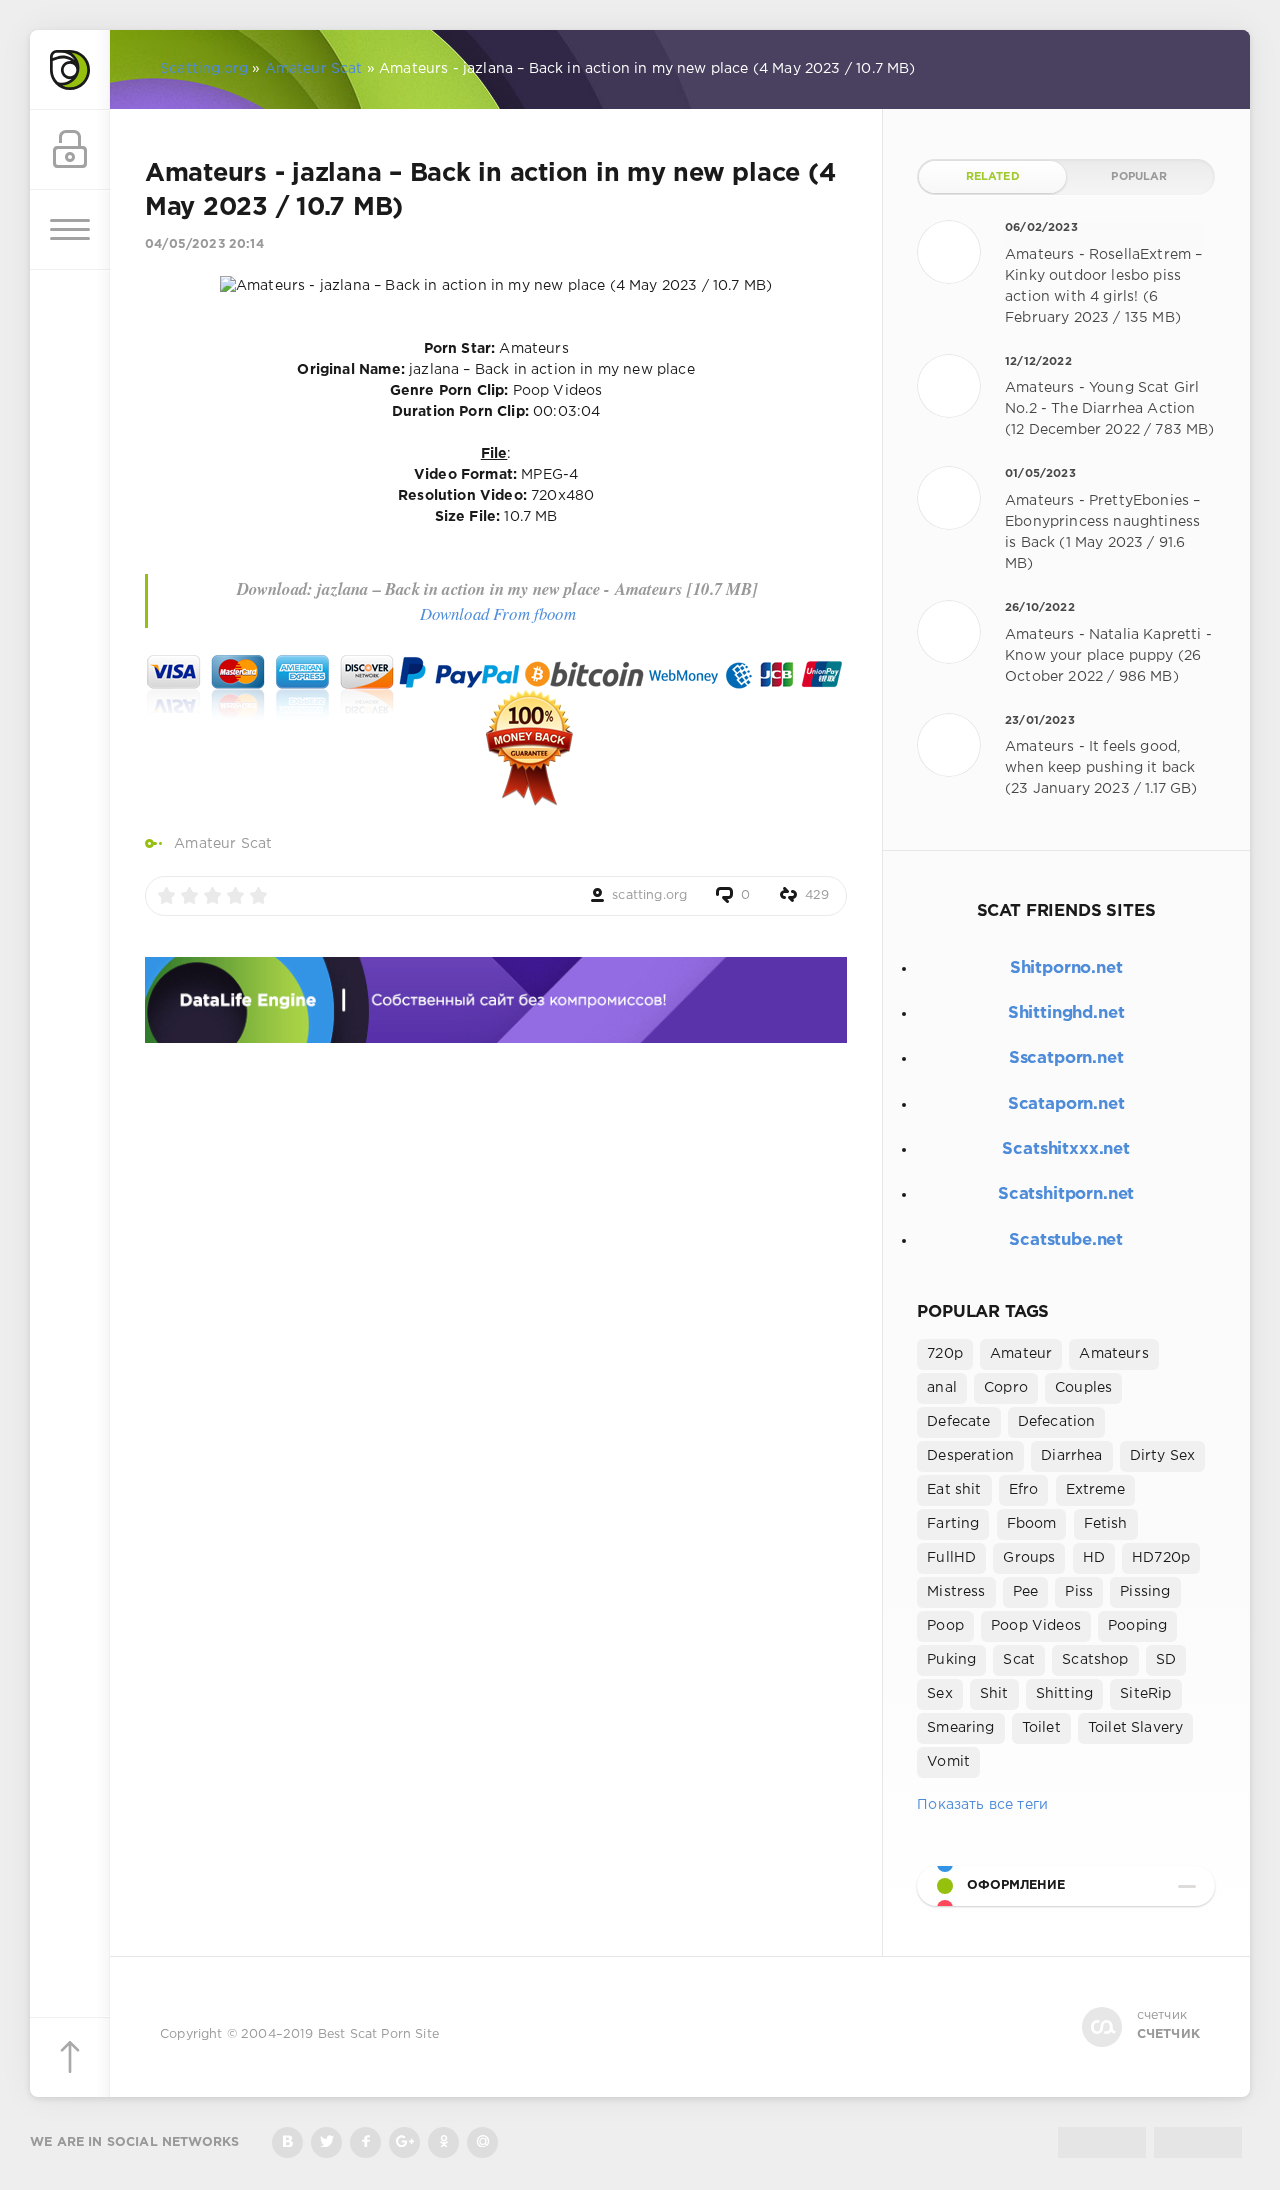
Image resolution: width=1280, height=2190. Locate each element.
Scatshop (1095, 1660)
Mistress (956, 1592)
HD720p (1161, 1558)
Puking (951, 1660)
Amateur (1021, 1354)
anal (942, 1388)
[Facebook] (365, 2142)
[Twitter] (326, 2142)
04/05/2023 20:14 (204, 244)
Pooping (1137, 1626)
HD (1094, 1558)
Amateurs (1113, 1354)
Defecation (1057, 1422)
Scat (1019, 1660)
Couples (1083, 1388)
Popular (1139, 177)
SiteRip (1145, 1694)
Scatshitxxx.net (1065, 1149)
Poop (945, 1626)
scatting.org (649, 895)
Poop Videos (1036, 1626)
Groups (1029, 1558)
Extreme (1095, 1490)
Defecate (958, 1422)
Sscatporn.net (1066, 1058)
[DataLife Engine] (70, 70)
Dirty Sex (1163, 1456)
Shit (994, 1694)
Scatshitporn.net (1066, 1194)
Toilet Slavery (1135, 1728)
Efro (1024, 1490)
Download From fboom (498, 613)
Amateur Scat (223, 844)
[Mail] (482, 2142)
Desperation (970, 1456)
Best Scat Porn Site (378, 2034)
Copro (1006, 1388)
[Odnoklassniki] (443, 2142)
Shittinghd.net (1066, 1013)
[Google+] (404, 2142)
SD (1166, 1660)
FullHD (951, 1558)
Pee (1026, 1592)
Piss (1079, 1592)
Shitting (1064, 1694)
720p (945, 1354)
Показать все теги (982, 1805)
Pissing (1145, 1592)
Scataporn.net (1066, 1104)
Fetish (1106, 1524)
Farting (953, 1524)
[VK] (287, 2142)
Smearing (960, 1728)
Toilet (1041, 1728)
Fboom (1032, 1524)
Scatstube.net (1066, 1240)
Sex (940, 1694)
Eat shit (954, 1490)
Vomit (948, 1762)
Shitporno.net (1066, 968)
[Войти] (70, 150)
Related (993, 177)
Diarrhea (1071, 1456)
